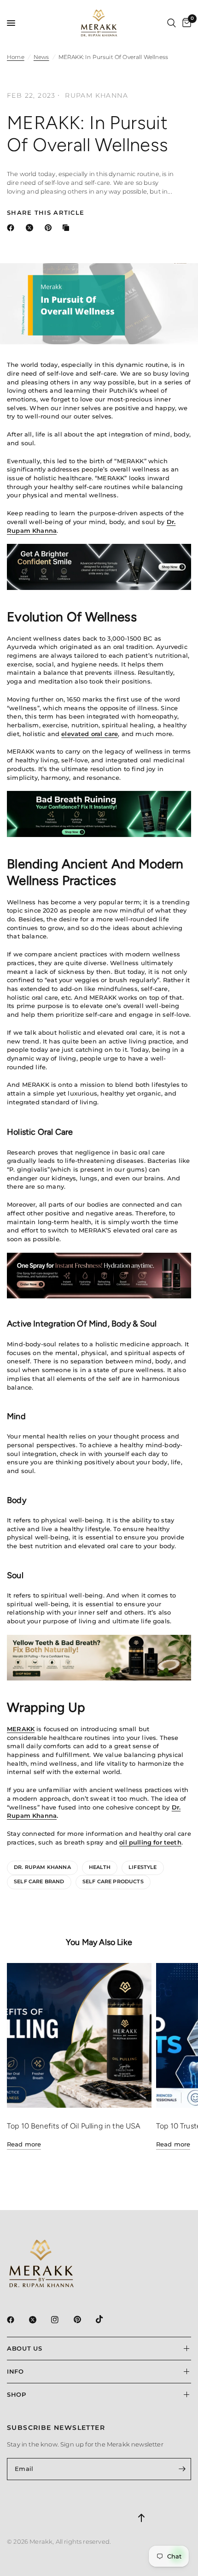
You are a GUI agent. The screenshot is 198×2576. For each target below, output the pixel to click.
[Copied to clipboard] (68, 228)
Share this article (46, 213)
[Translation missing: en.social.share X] (31, 228)
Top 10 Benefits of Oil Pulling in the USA (74, 2126)
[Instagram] (61, 2320)
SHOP (17, 2394)
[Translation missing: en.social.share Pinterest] (50, 228)
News (41, 57)
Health (100, 1867)
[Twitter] (39, 2320)
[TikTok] (106, 2319)
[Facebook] (17, 2320)
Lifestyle (143, 1867)
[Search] (172, 23)
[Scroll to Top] (141, 2502)
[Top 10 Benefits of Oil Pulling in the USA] (79, 2035)
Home (16, 57)
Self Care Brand (39, 1881)
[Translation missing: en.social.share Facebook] (12, 228)
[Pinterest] (84, 2320)
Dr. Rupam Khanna (42, 1867)
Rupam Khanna (96, 95)
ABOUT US (24, 2348)
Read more (24, 2144)
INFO (15, 2371)
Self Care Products (113, 1881)
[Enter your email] (182, 2469)
